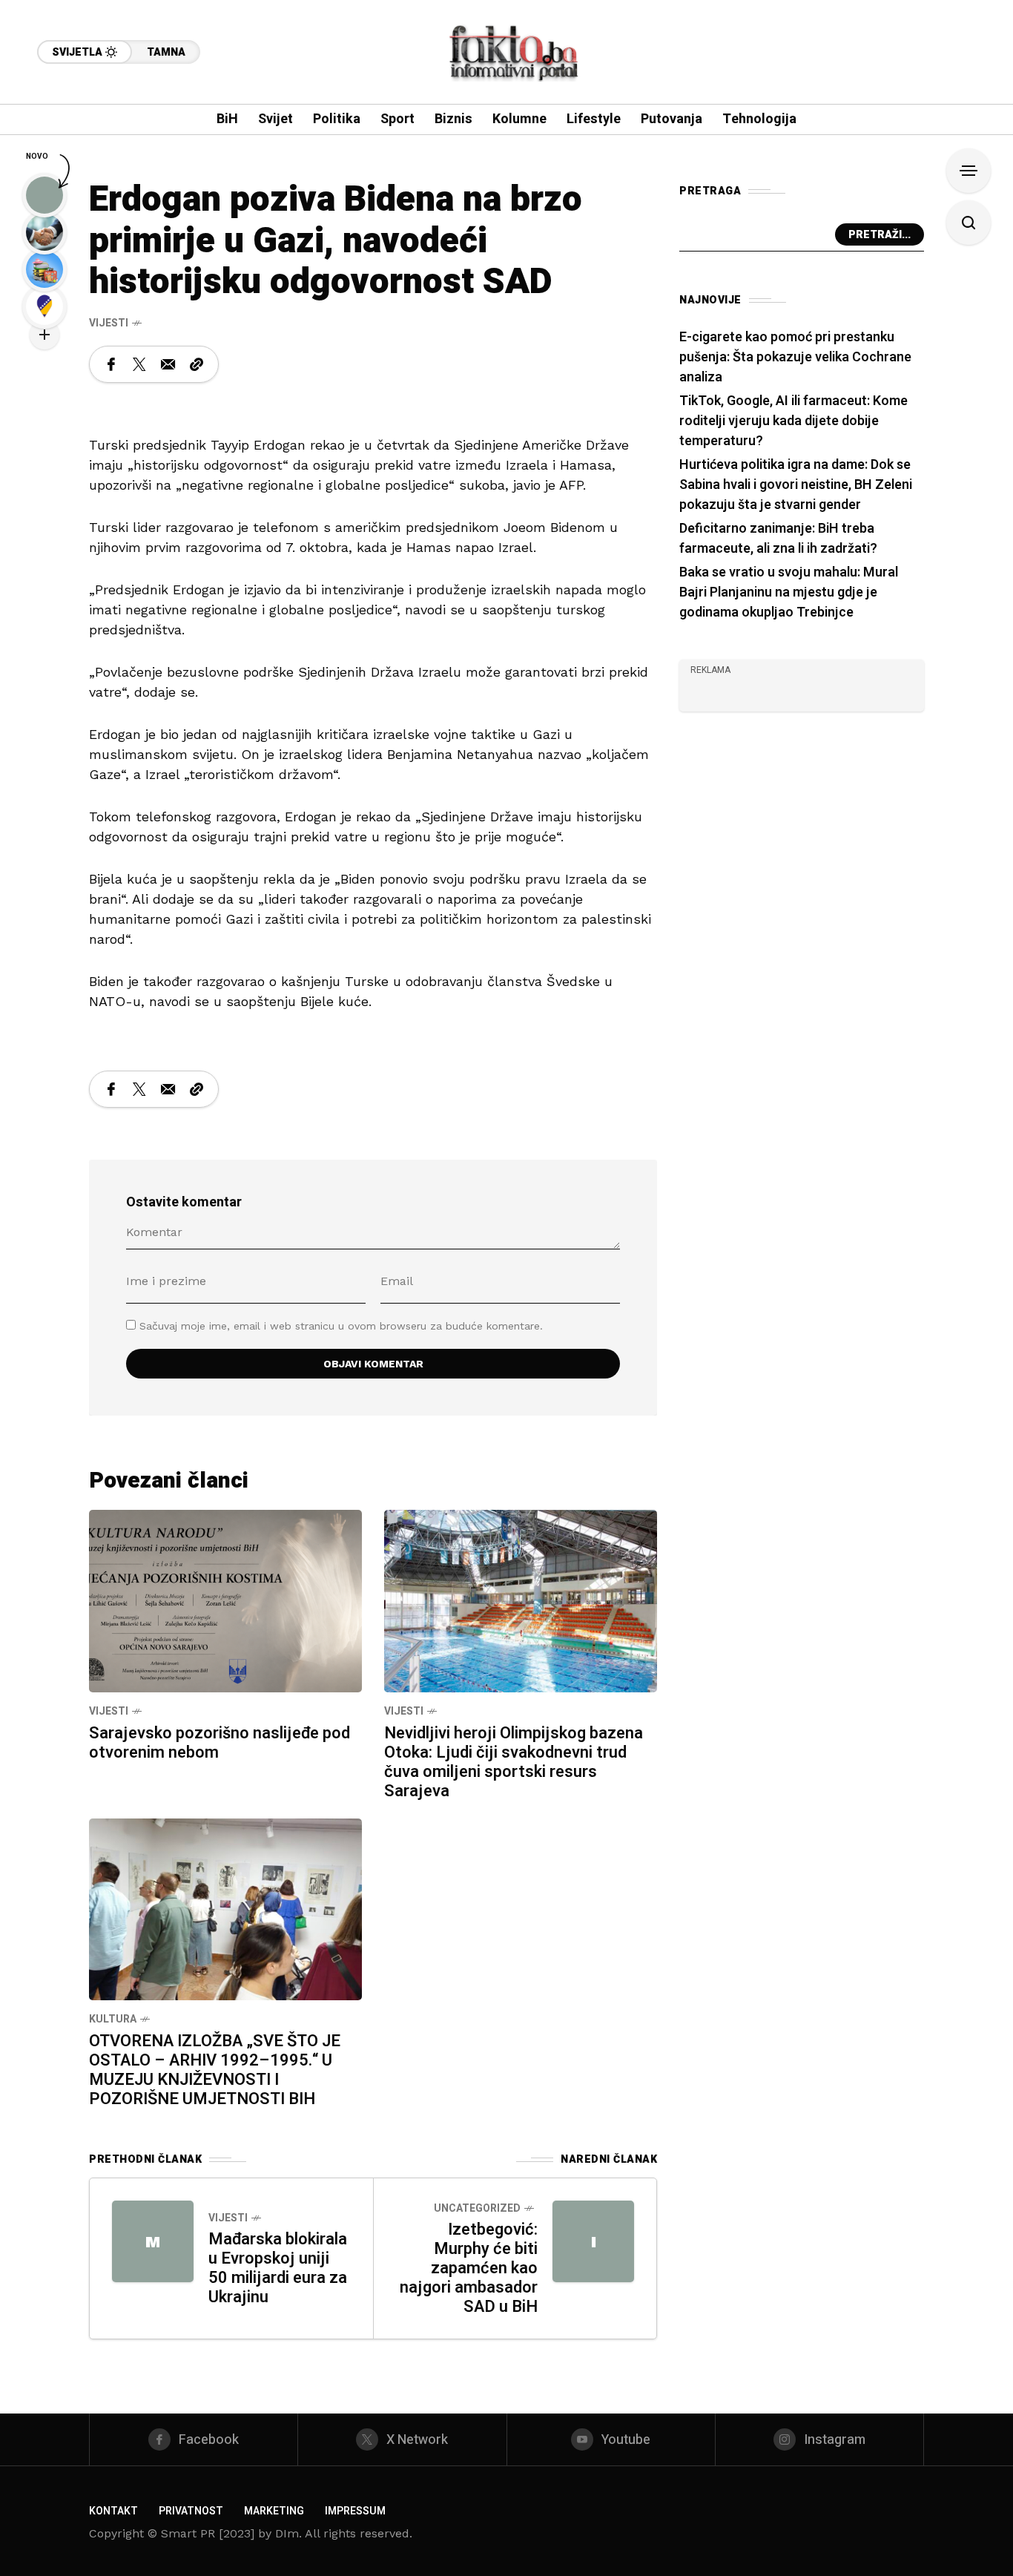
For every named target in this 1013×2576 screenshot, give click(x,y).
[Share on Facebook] (111, 364)
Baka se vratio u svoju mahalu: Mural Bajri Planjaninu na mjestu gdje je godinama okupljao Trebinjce (789, 592)
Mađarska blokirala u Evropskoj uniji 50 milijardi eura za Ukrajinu (278, 2268)
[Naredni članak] (593, 2241)
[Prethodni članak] (153, 2241)
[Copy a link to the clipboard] (197, 364)
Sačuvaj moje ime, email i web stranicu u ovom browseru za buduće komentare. (341, 1326)
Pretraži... (880, 235)
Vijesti (109, 323)
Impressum (355, 2511)
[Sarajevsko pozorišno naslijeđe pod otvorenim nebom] (225, 1600)
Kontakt (113, 2511)
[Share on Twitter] (139, 364)
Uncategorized (477, 2208)
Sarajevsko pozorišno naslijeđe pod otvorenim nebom (220, 1743)
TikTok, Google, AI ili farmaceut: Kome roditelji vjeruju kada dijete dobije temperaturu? (793, 421)
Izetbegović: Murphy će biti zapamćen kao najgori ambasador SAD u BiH (469, 2268)
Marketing (274, 2511)
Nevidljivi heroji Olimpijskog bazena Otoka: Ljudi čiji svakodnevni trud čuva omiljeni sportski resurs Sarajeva (514, 1762)
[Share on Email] (168, 364)
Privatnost (191, 2511)
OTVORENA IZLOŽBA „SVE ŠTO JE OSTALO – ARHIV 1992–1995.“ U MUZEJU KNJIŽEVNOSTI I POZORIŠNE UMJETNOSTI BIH (215, 2070)
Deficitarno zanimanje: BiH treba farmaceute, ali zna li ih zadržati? (778, 539)
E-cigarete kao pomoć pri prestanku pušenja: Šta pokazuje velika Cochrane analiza (795, 357)
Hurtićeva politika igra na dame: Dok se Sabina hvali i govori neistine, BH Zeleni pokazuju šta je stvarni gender (796, 485)
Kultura (113, 2019)
